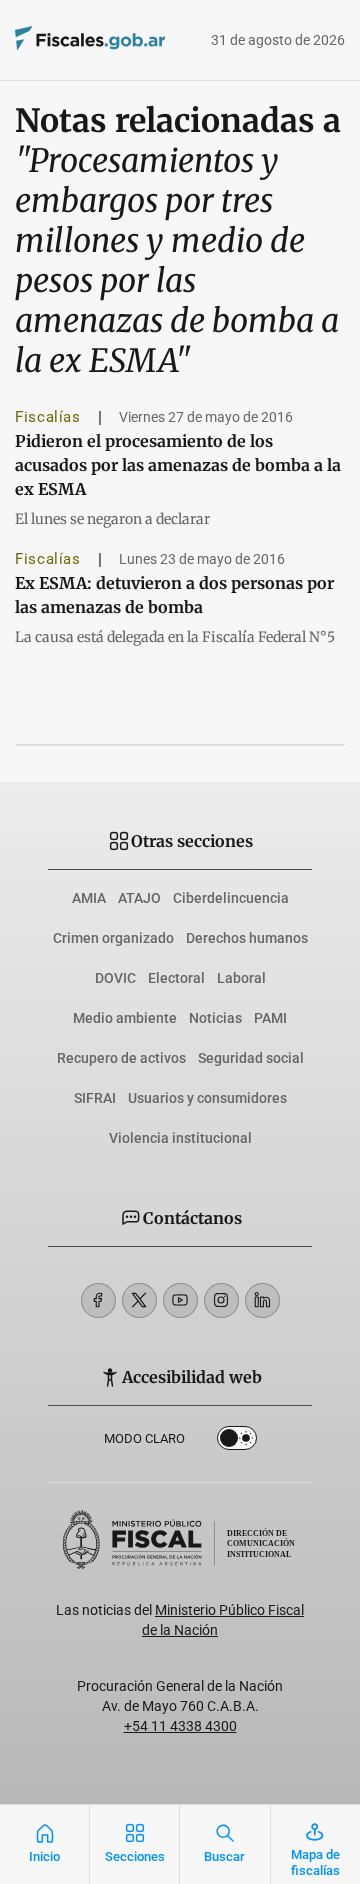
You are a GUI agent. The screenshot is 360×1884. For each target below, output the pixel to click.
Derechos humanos (247, 938)
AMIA (89, 898)
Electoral (176, 978)
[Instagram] (221, 1300)
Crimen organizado (113, 938)
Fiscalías (48, 417)
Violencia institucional (180, 1138)
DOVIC (115, 978)
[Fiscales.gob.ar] (61, 40)
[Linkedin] (262, 1300)
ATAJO (139, 898)
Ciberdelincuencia (231, 898)
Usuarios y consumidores (207, 1098)
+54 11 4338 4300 (180, 1726)
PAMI (270, 1018)
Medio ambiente (125, 1018)
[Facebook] (98, 1300)
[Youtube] (180, 1300)
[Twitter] (139, 1300)
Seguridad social (251, 1058)
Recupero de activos (121, 1058)
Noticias (215, 1018)
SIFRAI (95, 1098)
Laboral (241, 978)
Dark (237, 1442)
